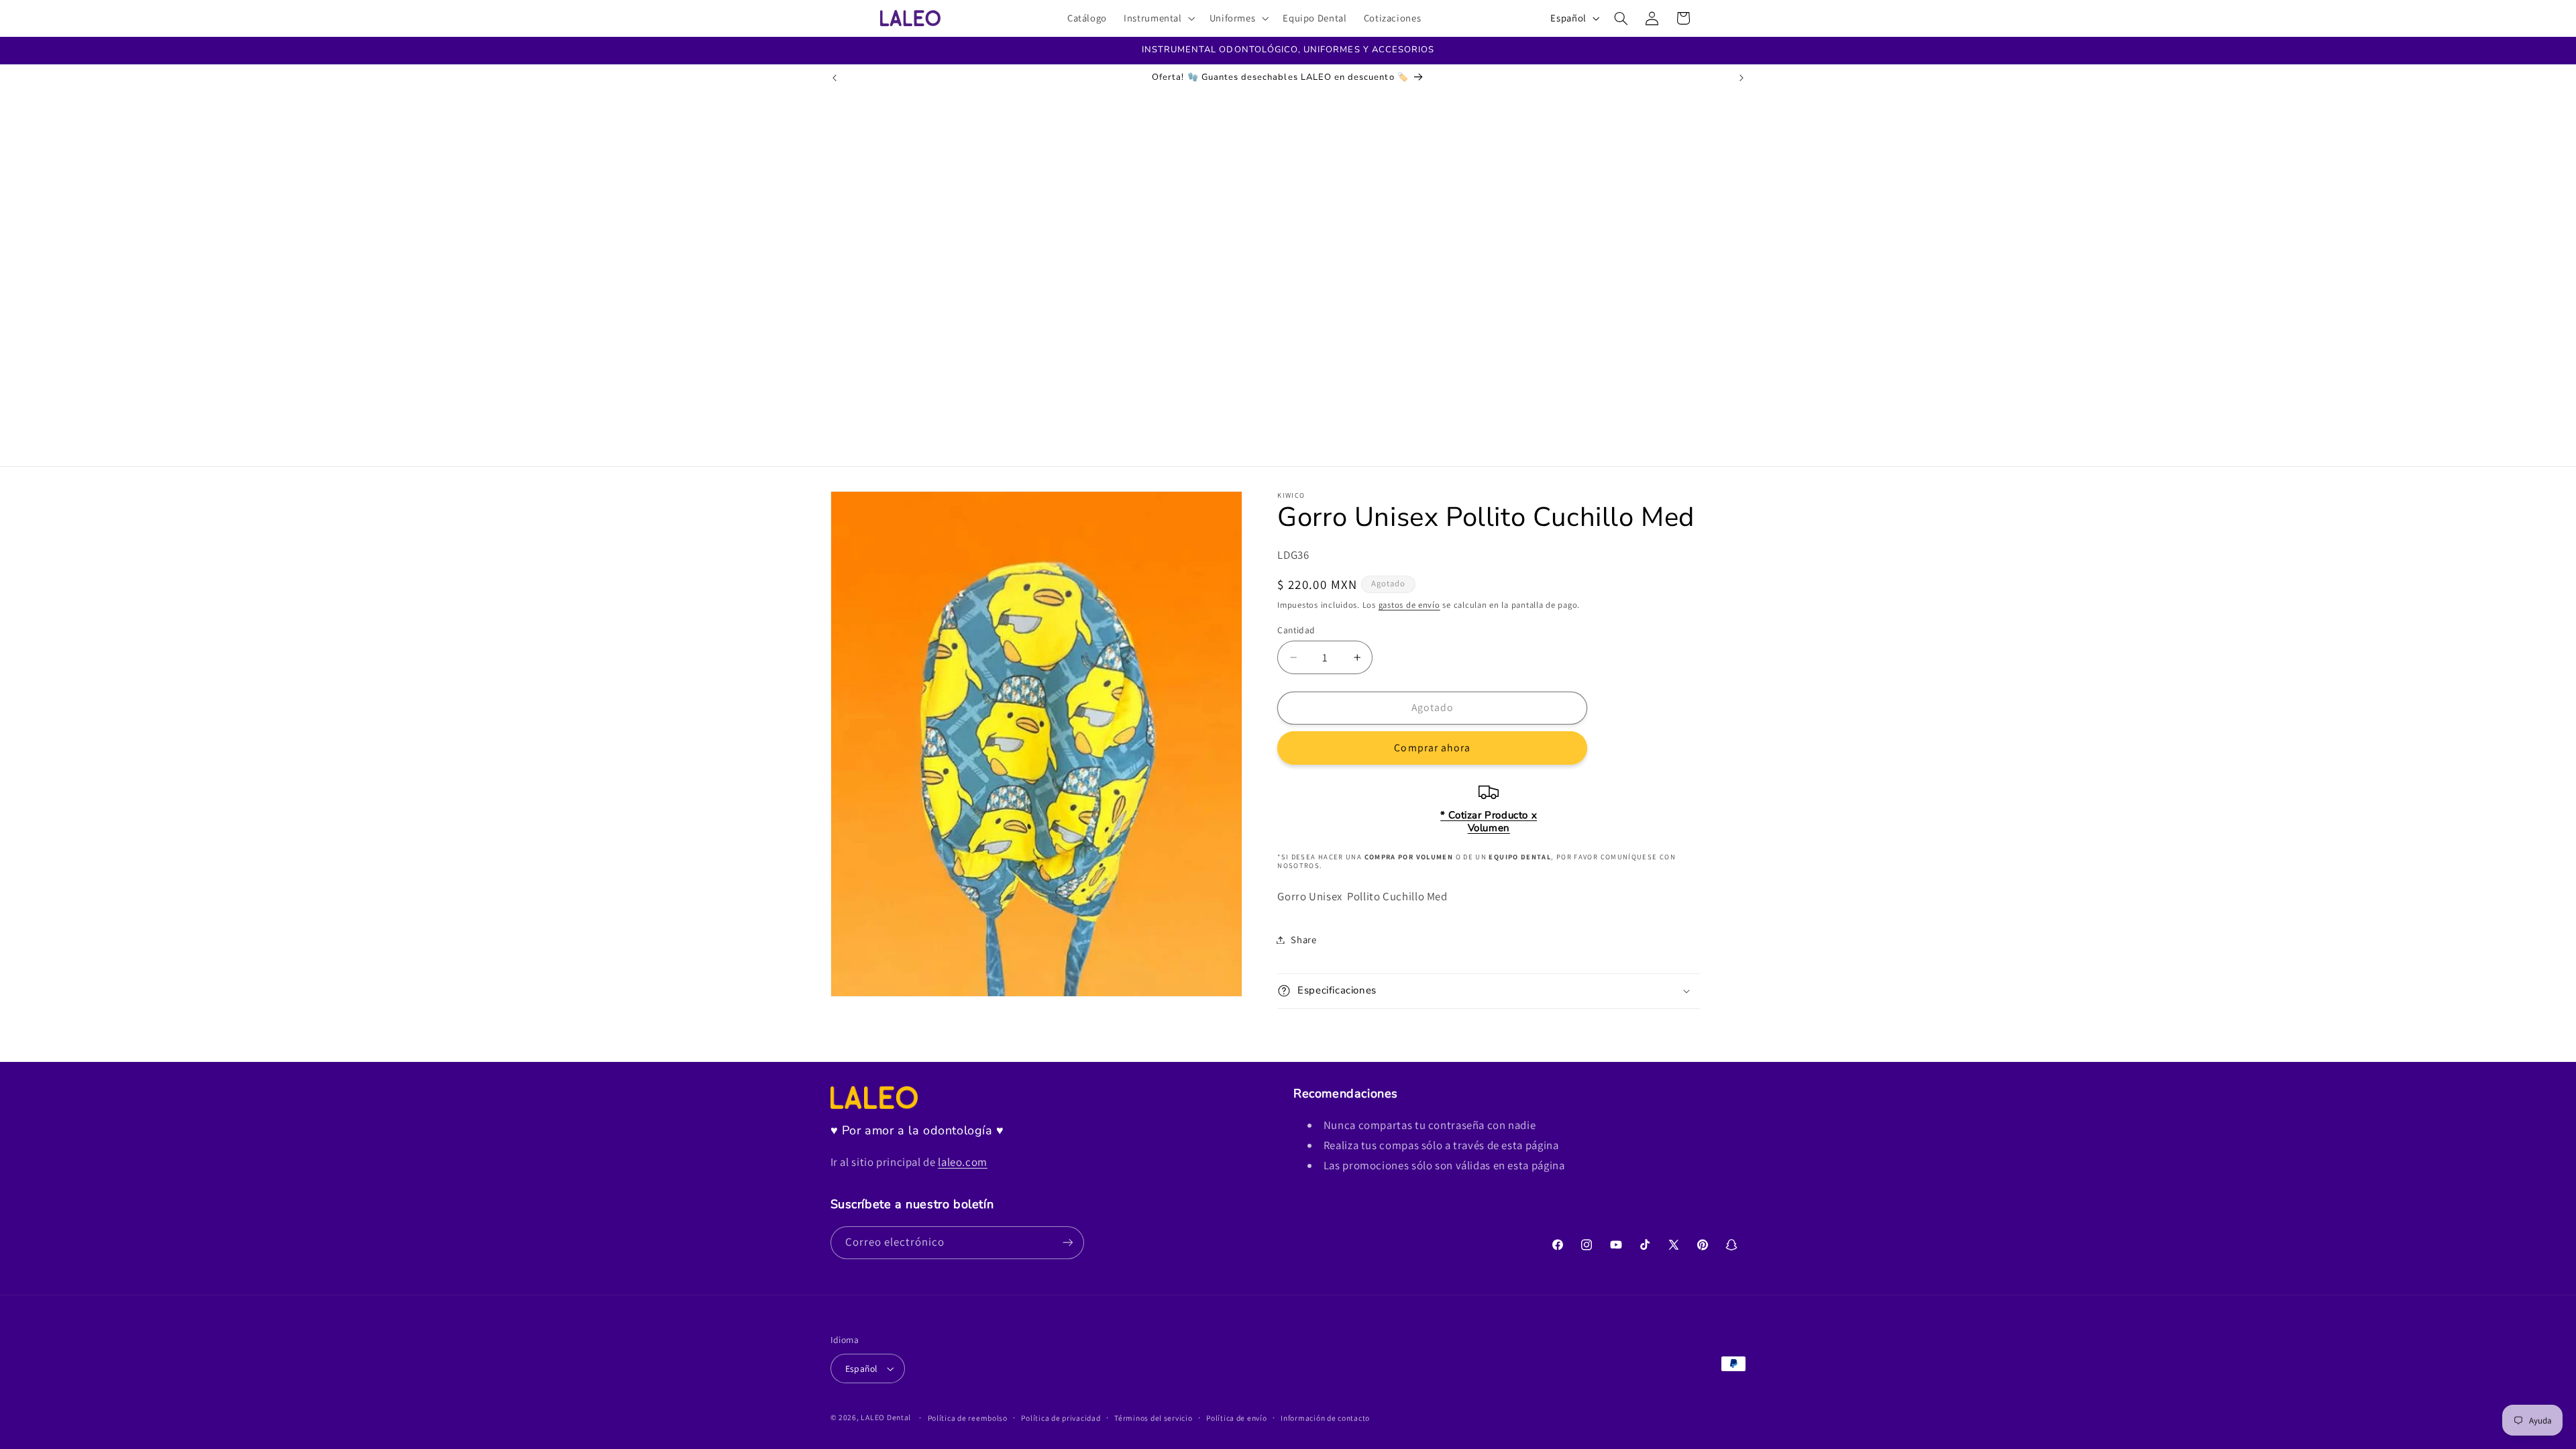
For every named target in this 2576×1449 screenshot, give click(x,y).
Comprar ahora (1432, 748)
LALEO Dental (886, 1417)
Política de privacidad (1061, 1418)
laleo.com (963, 1162)
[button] (1159, 18)
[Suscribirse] (1067, 1243)
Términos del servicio (1153, 1418)
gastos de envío (1409, 605)
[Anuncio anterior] (835, 78)
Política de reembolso (968, 1418)
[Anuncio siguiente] (1741, 78)
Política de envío (1237, 1418)
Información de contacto (1325, 1418)
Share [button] (1303, 940)
